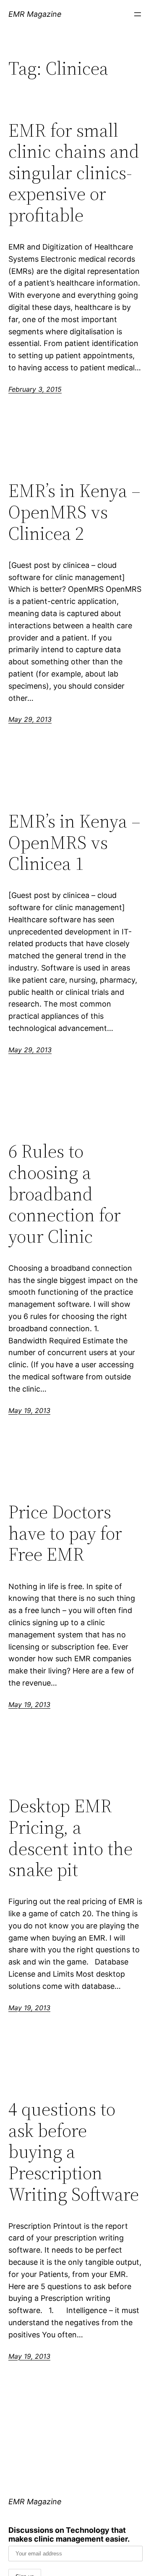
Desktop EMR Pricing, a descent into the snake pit (70, 1838)
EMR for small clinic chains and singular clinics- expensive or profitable (74, 173)
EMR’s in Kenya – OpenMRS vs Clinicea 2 (74, 512)
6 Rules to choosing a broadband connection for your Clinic (65, 1194)
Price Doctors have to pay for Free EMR (65, 1533)
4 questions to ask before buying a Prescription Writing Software (74, 2152)
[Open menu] (138, 14)
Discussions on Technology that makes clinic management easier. (69, 2534)
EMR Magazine (35, 14)
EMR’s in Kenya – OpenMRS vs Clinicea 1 (74, 843)
